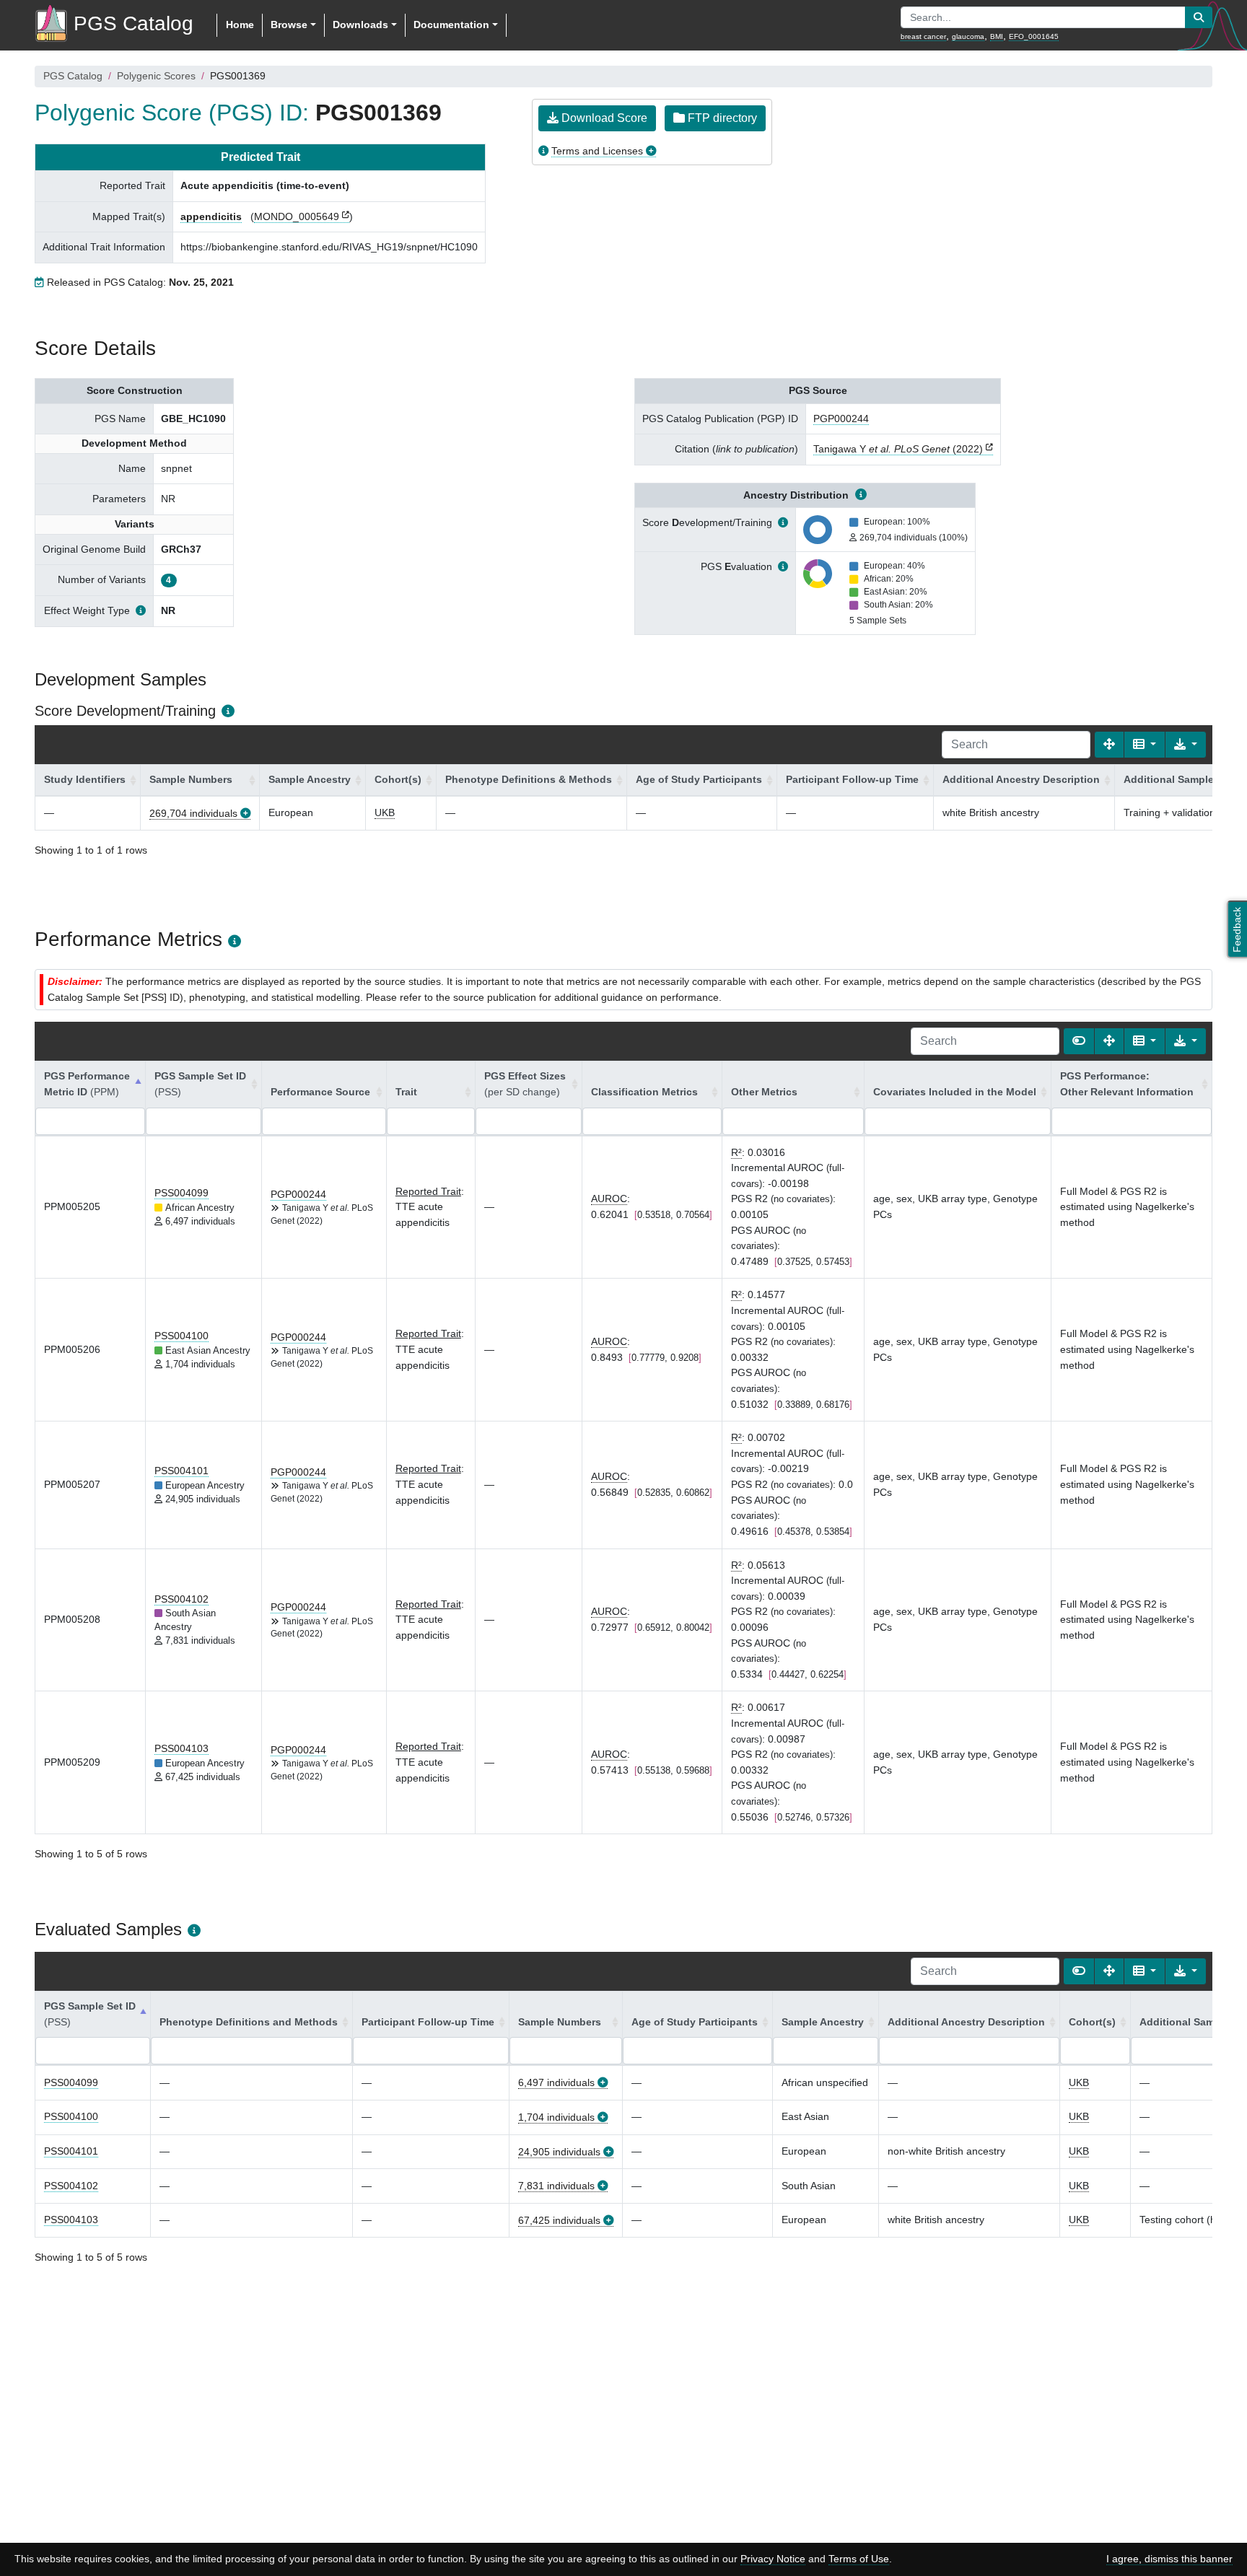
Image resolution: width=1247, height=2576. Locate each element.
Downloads (360, 25)
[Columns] (1145, 745)
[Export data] (1186, 745)
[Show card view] (1079, 1041)
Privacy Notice (773, 2559)
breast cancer (923, 36)
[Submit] (1199, 17)
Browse (289, 25)
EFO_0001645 (1034, 36)
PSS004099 (181, 1193)
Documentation (451, 25)
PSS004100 (181, 1336)
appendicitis (211, 216)
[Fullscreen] (1109, 745)
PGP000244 (841, 419)
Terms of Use (859, 2559)
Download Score (603, 118)
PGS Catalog (73, 76)
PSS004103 (181, 1748)
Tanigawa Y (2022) (898, 449)
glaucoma (968, 36)
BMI (997, 36)
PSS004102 (181, 1599)
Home (240, 25)
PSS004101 (181, 1471)
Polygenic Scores (156, 76)
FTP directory (721, 118)
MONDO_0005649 (297, 216)
